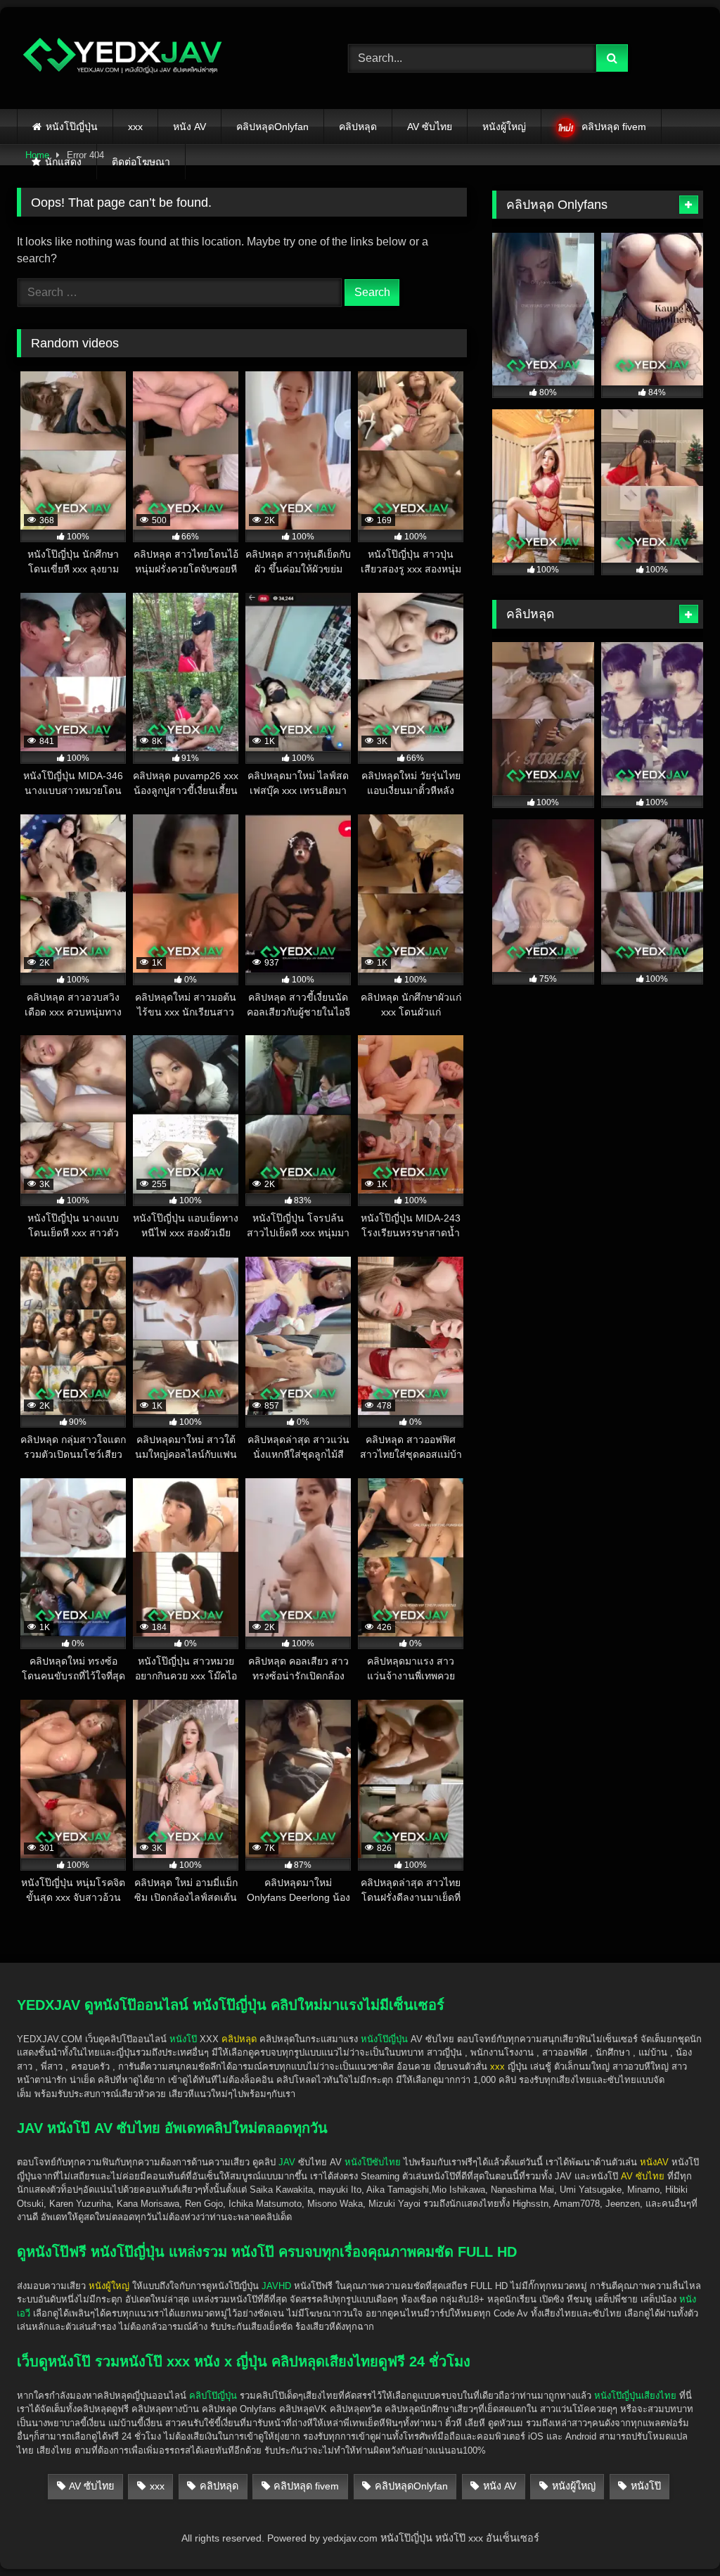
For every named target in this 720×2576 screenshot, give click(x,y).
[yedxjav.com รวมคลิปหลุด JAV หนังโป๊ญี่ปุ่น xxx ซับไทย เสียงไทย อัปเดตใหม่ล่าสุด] (161, 58)
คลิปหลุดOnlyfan (272, 127)
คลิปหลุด (358, 127)
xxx (135, 127)
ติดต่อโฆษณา (141, 162)
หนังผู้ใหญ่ (504, 127)
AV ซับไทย (430, 127)
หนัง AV (189, 127)
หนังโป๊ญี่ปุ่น (72, 127)
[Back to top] (676, 2534)
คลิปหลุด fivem (614, 127)
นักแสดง (63, 162)
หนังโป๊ (183, 2039)
